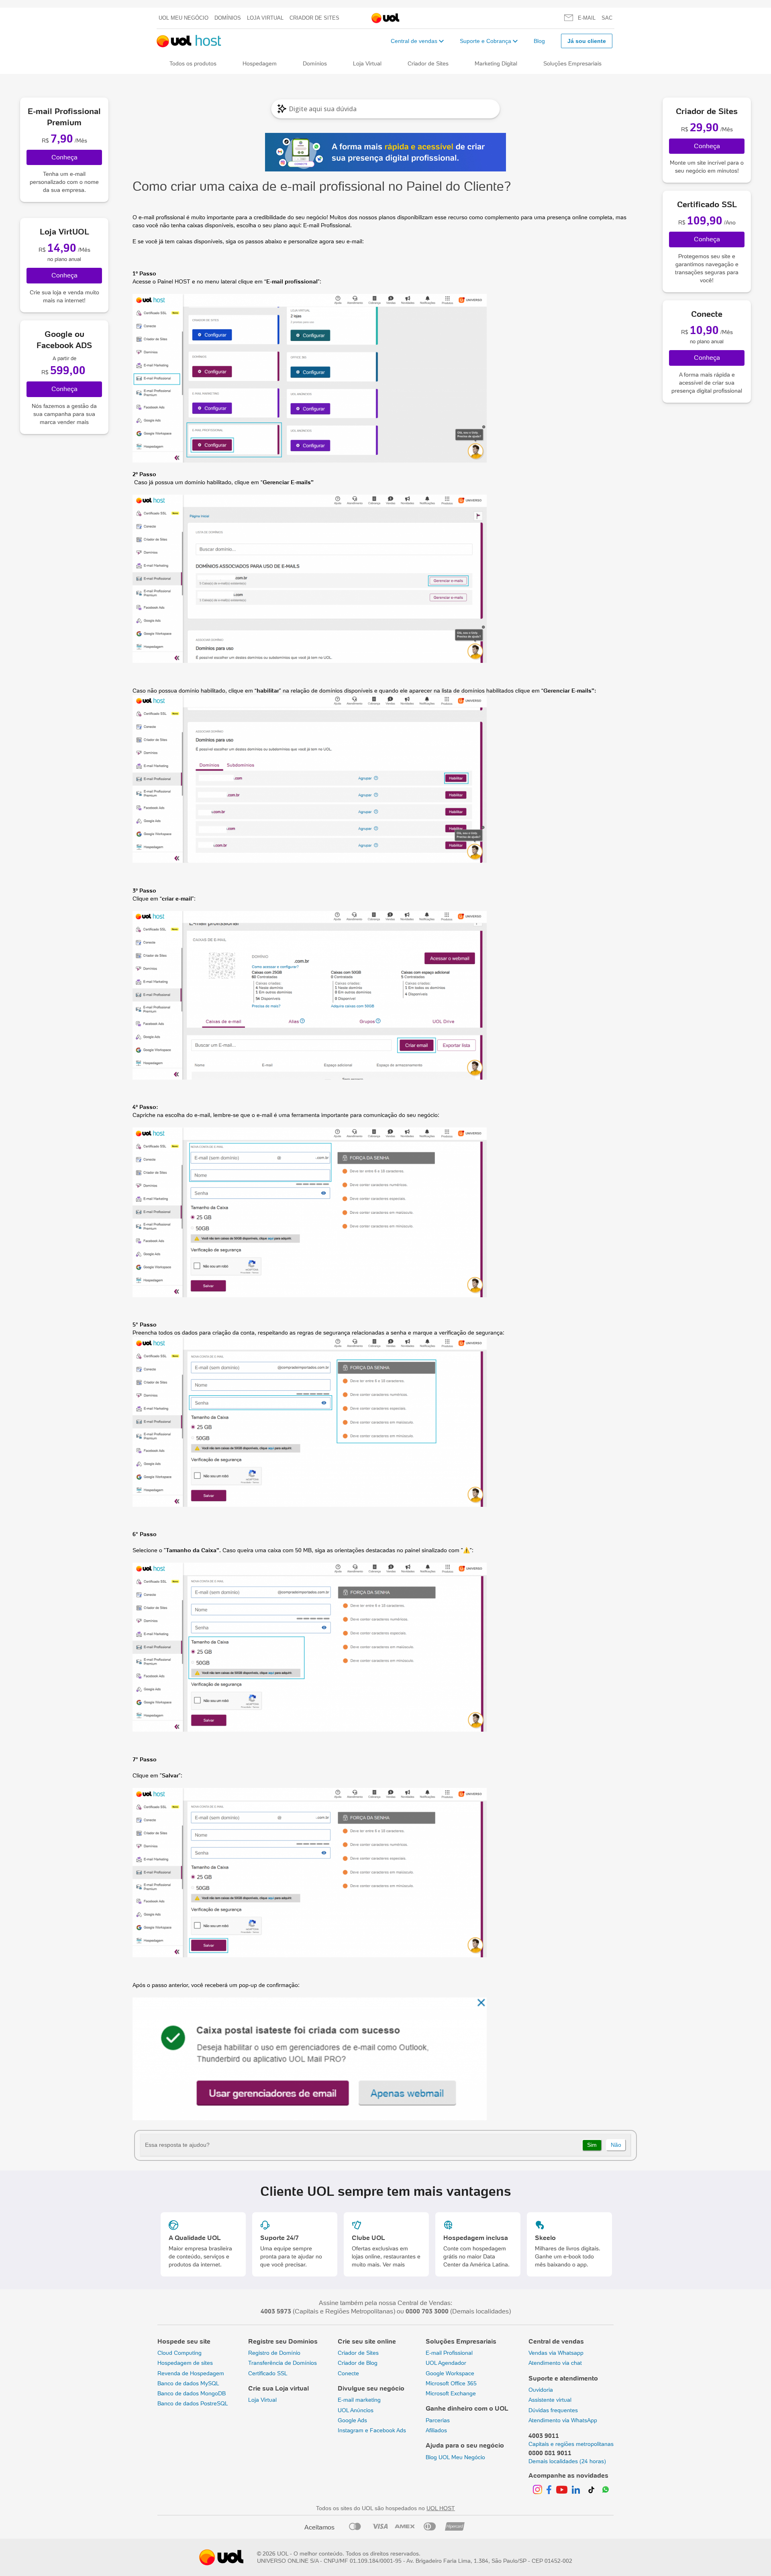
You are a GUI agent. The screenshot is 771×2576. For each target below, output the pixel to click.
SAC (607, 18)
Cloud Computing (179, 2353)
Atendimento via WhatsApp (563, 2420)
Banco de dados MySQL (188, 2383)
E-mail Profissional (327, 225)
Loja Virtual (265, 18)
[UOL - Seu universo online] (385, 18)
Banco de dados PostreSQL (193, 2403)
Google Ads (352, 2420)
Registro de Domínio (274, 2353)
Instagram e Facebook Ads (372, 2430)
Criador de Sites (314, 18)
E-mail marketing (359, 2400)
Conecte (348, 2373)
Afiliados (436, 2430)
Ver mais (394, 2264)
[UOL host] (189, 41)
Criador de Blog (358, 2363)
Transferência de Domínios (282, 2363)
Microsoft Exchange (451, 2393)
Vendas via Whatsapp (556, 2353)
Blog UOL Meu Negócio (455, 2457)
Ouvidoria (541, 2390)
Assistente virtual (550, 2400)
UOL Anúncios (356, 2410)
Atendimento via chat (555, 2363)
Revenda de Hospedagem (191, 2373)
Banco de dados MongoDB (192, 2393)
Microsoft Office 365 (451, 2383)
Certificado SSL (268, 2373)
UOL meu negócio (184, 18)
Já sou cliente (587, 41)
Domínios (228, 18)
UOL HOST (441, 2508)
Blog (539, 41)
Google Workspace (450, 2373)
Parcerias (438, 2420)
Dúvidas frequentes (553, 2410)
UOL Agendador (446, 2363)
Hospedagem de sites (185, 2363)
